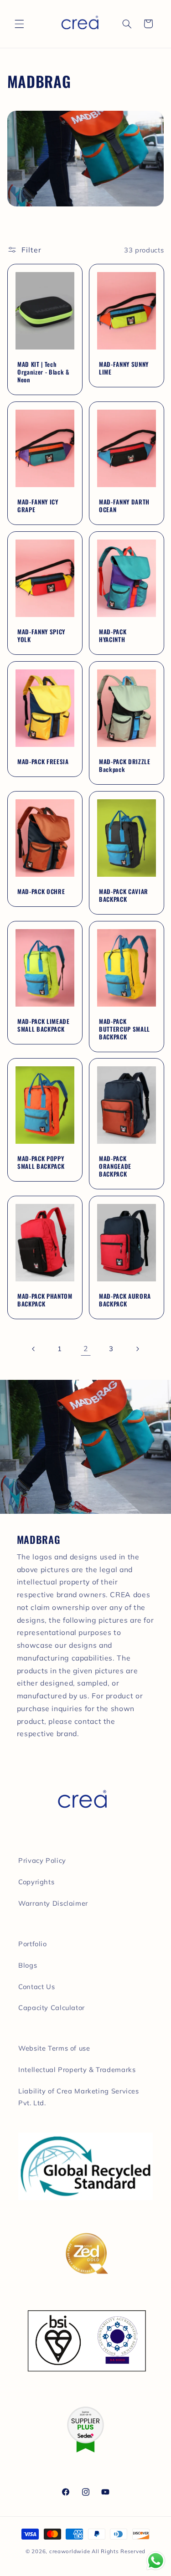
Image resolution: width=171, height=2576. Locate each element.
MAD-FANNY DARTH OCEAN (124, 506)
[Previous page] (34, 1349)
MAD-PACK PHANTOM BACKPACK (45, 1300)
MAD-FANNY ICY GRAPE (38, 506)
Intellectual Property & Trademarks (77, 2070)
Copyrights (36, 1882)
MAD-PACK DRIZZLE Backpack (125, 766)
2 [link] (86, 1348)
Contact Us (36, 1987)
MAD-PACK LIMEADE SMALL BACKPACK (44, 1025)
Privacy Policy (42, 1860)
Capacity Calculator (52, 2008)
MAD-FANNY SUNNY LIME (124, 368)
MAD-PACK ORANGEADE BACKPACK (115, 1166)
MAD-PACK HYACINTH (113, 636)
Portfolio (33, 1944)
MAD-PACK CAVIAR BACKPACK (124, 895)
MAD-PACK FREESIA (43, 762)
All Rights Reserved (119, 2551)
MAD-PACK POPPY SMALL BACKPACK (41, 1162)
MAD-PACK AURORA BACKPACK (125, 1300)
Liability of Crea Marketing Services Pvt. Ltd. (79, 2097)
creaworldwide (70, 2551)
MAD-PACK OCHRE (41, 892)
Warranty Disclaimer (53, 1903)
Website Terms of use (54, 2048)
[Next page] (137, 1349)
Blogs (28, 1965)
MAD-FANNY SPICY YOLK (41, 636)
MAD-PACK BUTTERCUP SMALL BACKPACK (124, 1029)
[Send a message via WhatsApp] (156, 2561)
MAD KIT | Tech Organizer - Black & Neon (44, 372)
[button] (19, 24)
